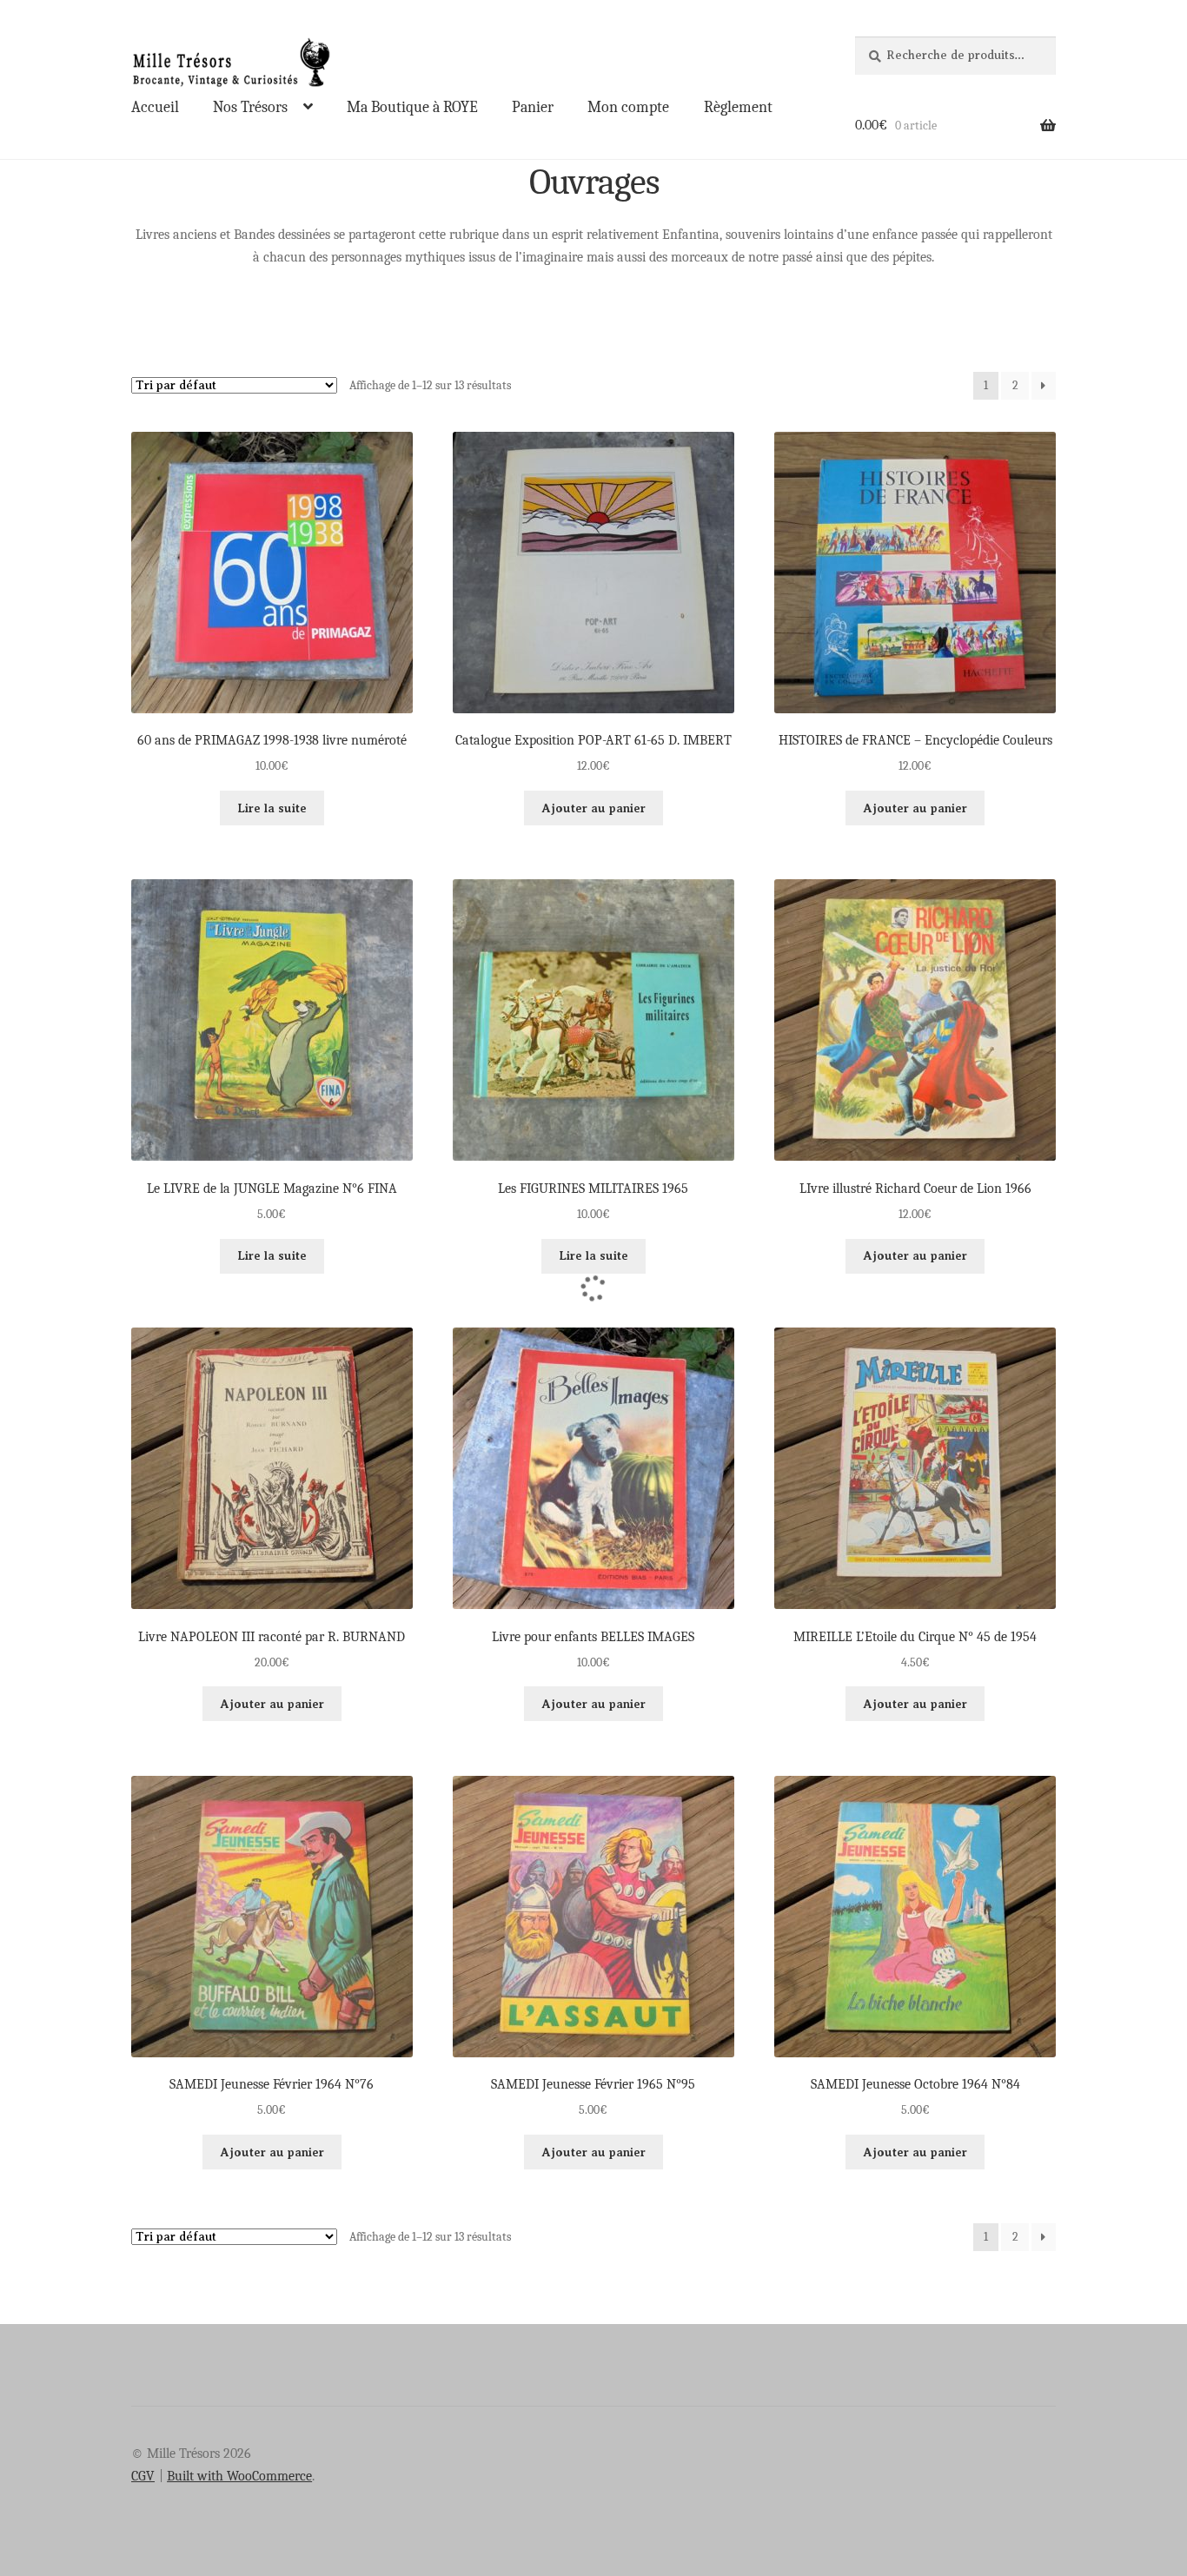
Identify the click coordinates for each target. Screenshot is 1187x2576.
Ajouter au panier (593, 808)
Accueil (155, 107)
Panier (533, 107)
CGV (143, 2476)
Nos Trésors (250, 107)
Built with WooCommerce (239, 2476)
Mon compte (628, 107)
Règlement (738, 107)
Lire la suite (272, 808)
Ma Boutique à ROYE (412, 107)
